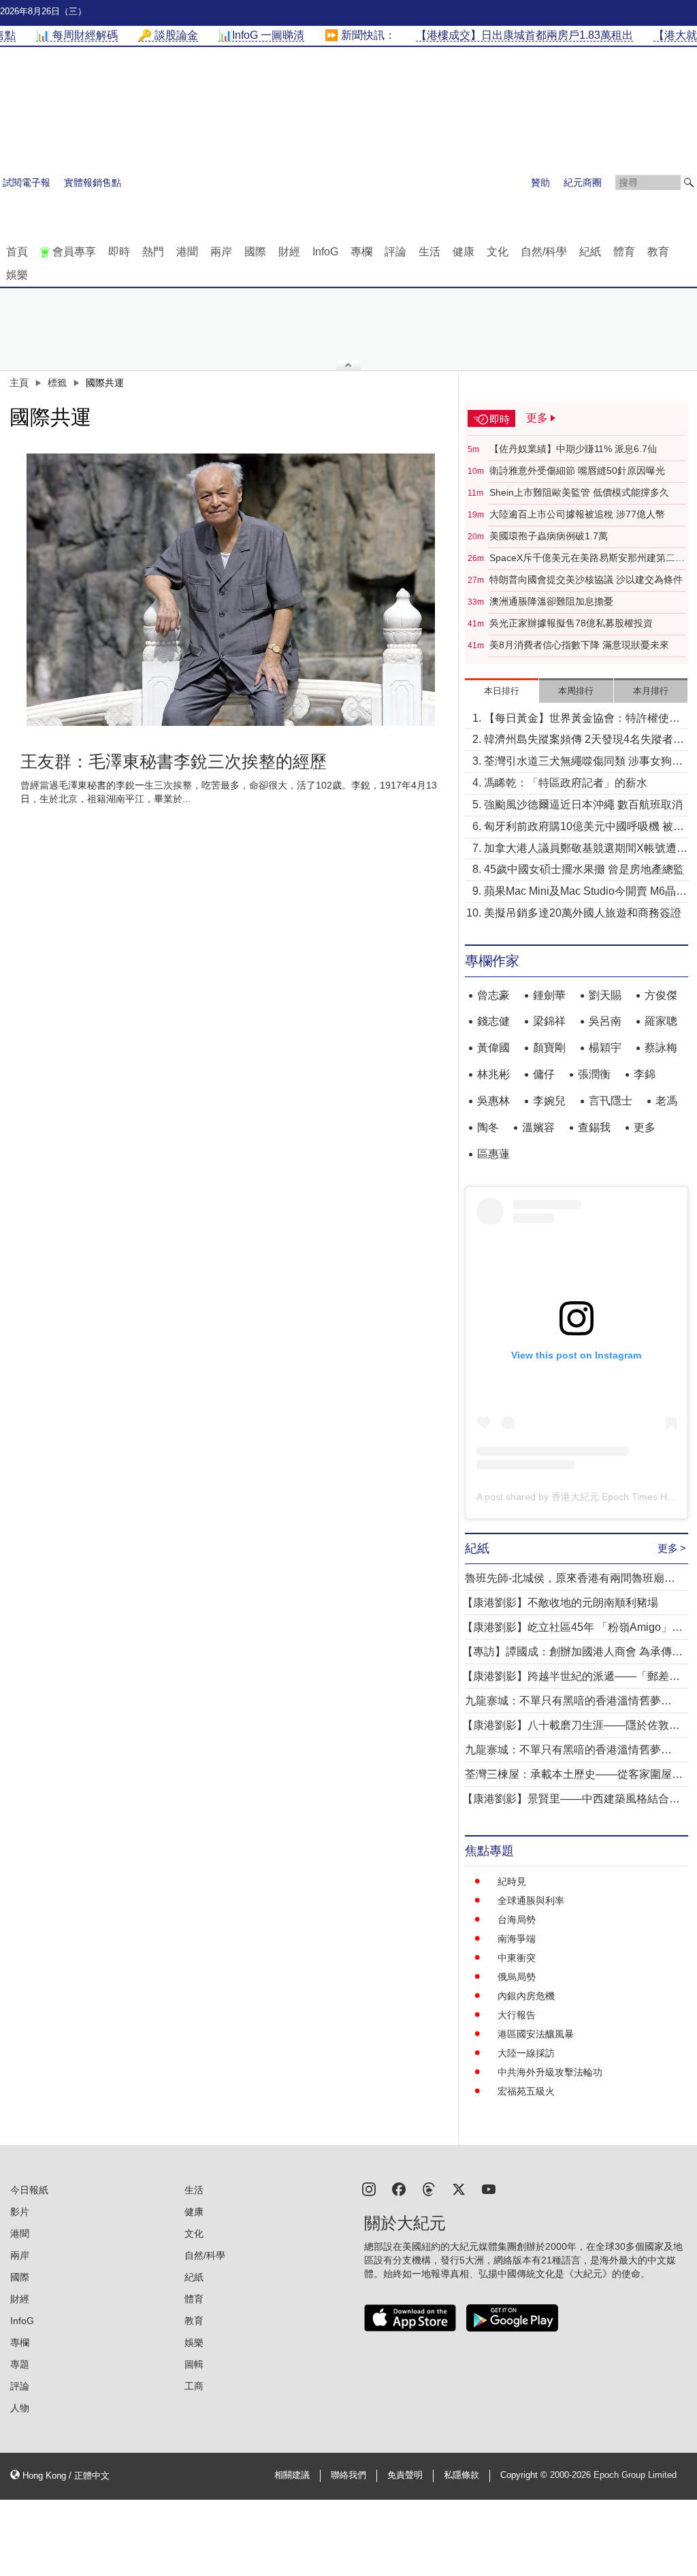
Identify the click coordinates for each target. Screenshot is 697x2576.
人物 (20, 2408)
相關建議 (292, 2475)
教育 (658, 252)
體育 (624, 252)
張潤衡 (594, 1074)
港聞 (187, 252)
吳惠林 (493, 1101)
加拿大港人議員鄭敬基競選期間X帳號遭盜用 (586, 849)
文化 (498, 252)
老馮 (666, 1101)
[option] (231, 590)
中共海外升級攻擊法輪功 (550, 2072)
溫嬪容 (538, 1127)
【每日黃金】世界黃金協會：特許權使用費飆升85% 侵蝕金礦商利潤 (582, 719)
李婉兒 (549, 1101)
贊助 (540, 182)
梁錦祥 (549, 1021)
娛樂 (17, 275)
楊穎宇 (605, 1048)
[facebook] (399, 2188)
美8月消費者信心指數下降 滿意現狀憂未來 (579, 645)
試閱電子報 (27, 182)
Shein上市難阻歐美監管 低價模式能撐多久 (579, 492)
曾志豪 (493, 995)
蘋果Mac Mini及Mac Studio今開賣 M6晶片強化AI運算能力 (585, 892)
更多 (645, 1127)
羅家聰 (661, 1021)
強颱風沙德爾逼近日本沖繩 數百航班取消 (583, 805)
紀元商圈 (583, 182)
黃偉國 (493, 1048)
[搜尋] (689, 182)
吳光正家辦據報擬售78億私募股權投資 (571, 623)
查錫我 (594, 1127)
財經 (289, 252)
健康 (464, 252)
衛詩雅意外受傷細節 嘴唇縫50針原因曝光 (577, 471)
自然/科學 (544, 252)
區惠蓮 (493, 1154)
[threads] (429, 2188)
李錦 (645, 1074)
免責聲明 (405, 2475)
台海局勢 (517, 1920)
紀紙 (590, 252)
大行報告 (517, 2015)
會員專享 (74, 252)
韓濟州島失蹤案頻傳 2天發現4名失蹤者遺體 (584, 741)
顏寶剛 (549, 1048)
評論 (395, 252)
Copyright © (525, 2475)
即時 (119, 252)
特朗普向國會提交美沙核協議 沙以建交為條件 (586, 579)
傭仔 (544, 1074)
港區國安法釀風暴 (536, 2034)
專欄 (361, 252)
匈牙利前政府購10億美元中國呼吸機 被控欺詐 (584, 828)
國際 (255, 252)
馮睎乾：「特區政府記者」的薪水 (566, 783)
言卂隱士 (611, 1101)
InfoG (325, 252)
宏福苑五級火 (526, 2091)
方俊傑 (661, 995)
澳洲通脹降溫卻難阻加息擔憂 (551, 601)
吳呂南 (605, 1021)
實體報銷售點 (93, 182)
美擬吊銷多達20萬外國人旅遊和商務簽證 (583, 913)
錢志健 (493, 1021)
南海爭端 (517, 1939)
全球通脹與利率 (531, 1901)
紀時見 (512, 1881)
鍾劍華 (549, 995)
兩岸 (221, 252)
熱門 (153, 252)
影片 (20, 2212)
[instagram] (369, 2188)
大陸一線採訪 (526, 2053)
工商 (194, 2386)
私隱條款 (461, 2475)
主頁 (19, 383)
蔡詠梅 (661, 1048)
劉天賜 (605, 995)
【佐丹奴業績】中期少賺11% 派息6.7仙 (573, 449)
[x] (459, 2188)
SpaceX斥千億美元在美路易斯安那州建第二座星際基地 (587, 558)
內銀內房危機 (526, 1996)
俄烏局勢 (517, 1977)
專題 (20, 2364)
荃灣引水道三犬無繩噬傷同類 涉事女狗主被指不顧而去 (583, 762)
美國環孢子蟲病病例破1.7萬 (549, 536)
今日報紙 (29, 2190)
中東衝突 (517, 1958)
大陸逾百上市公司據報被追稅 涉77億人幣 (577, 514)
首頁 (17, 252)
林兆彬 (493, 1074)
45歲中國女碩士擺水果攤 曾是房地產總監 (584, 869)
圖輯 (194, 2364)
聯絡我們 (348, 2475)
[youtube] (489, 2188)
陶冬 (488, 1127)
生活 (429, 252)
